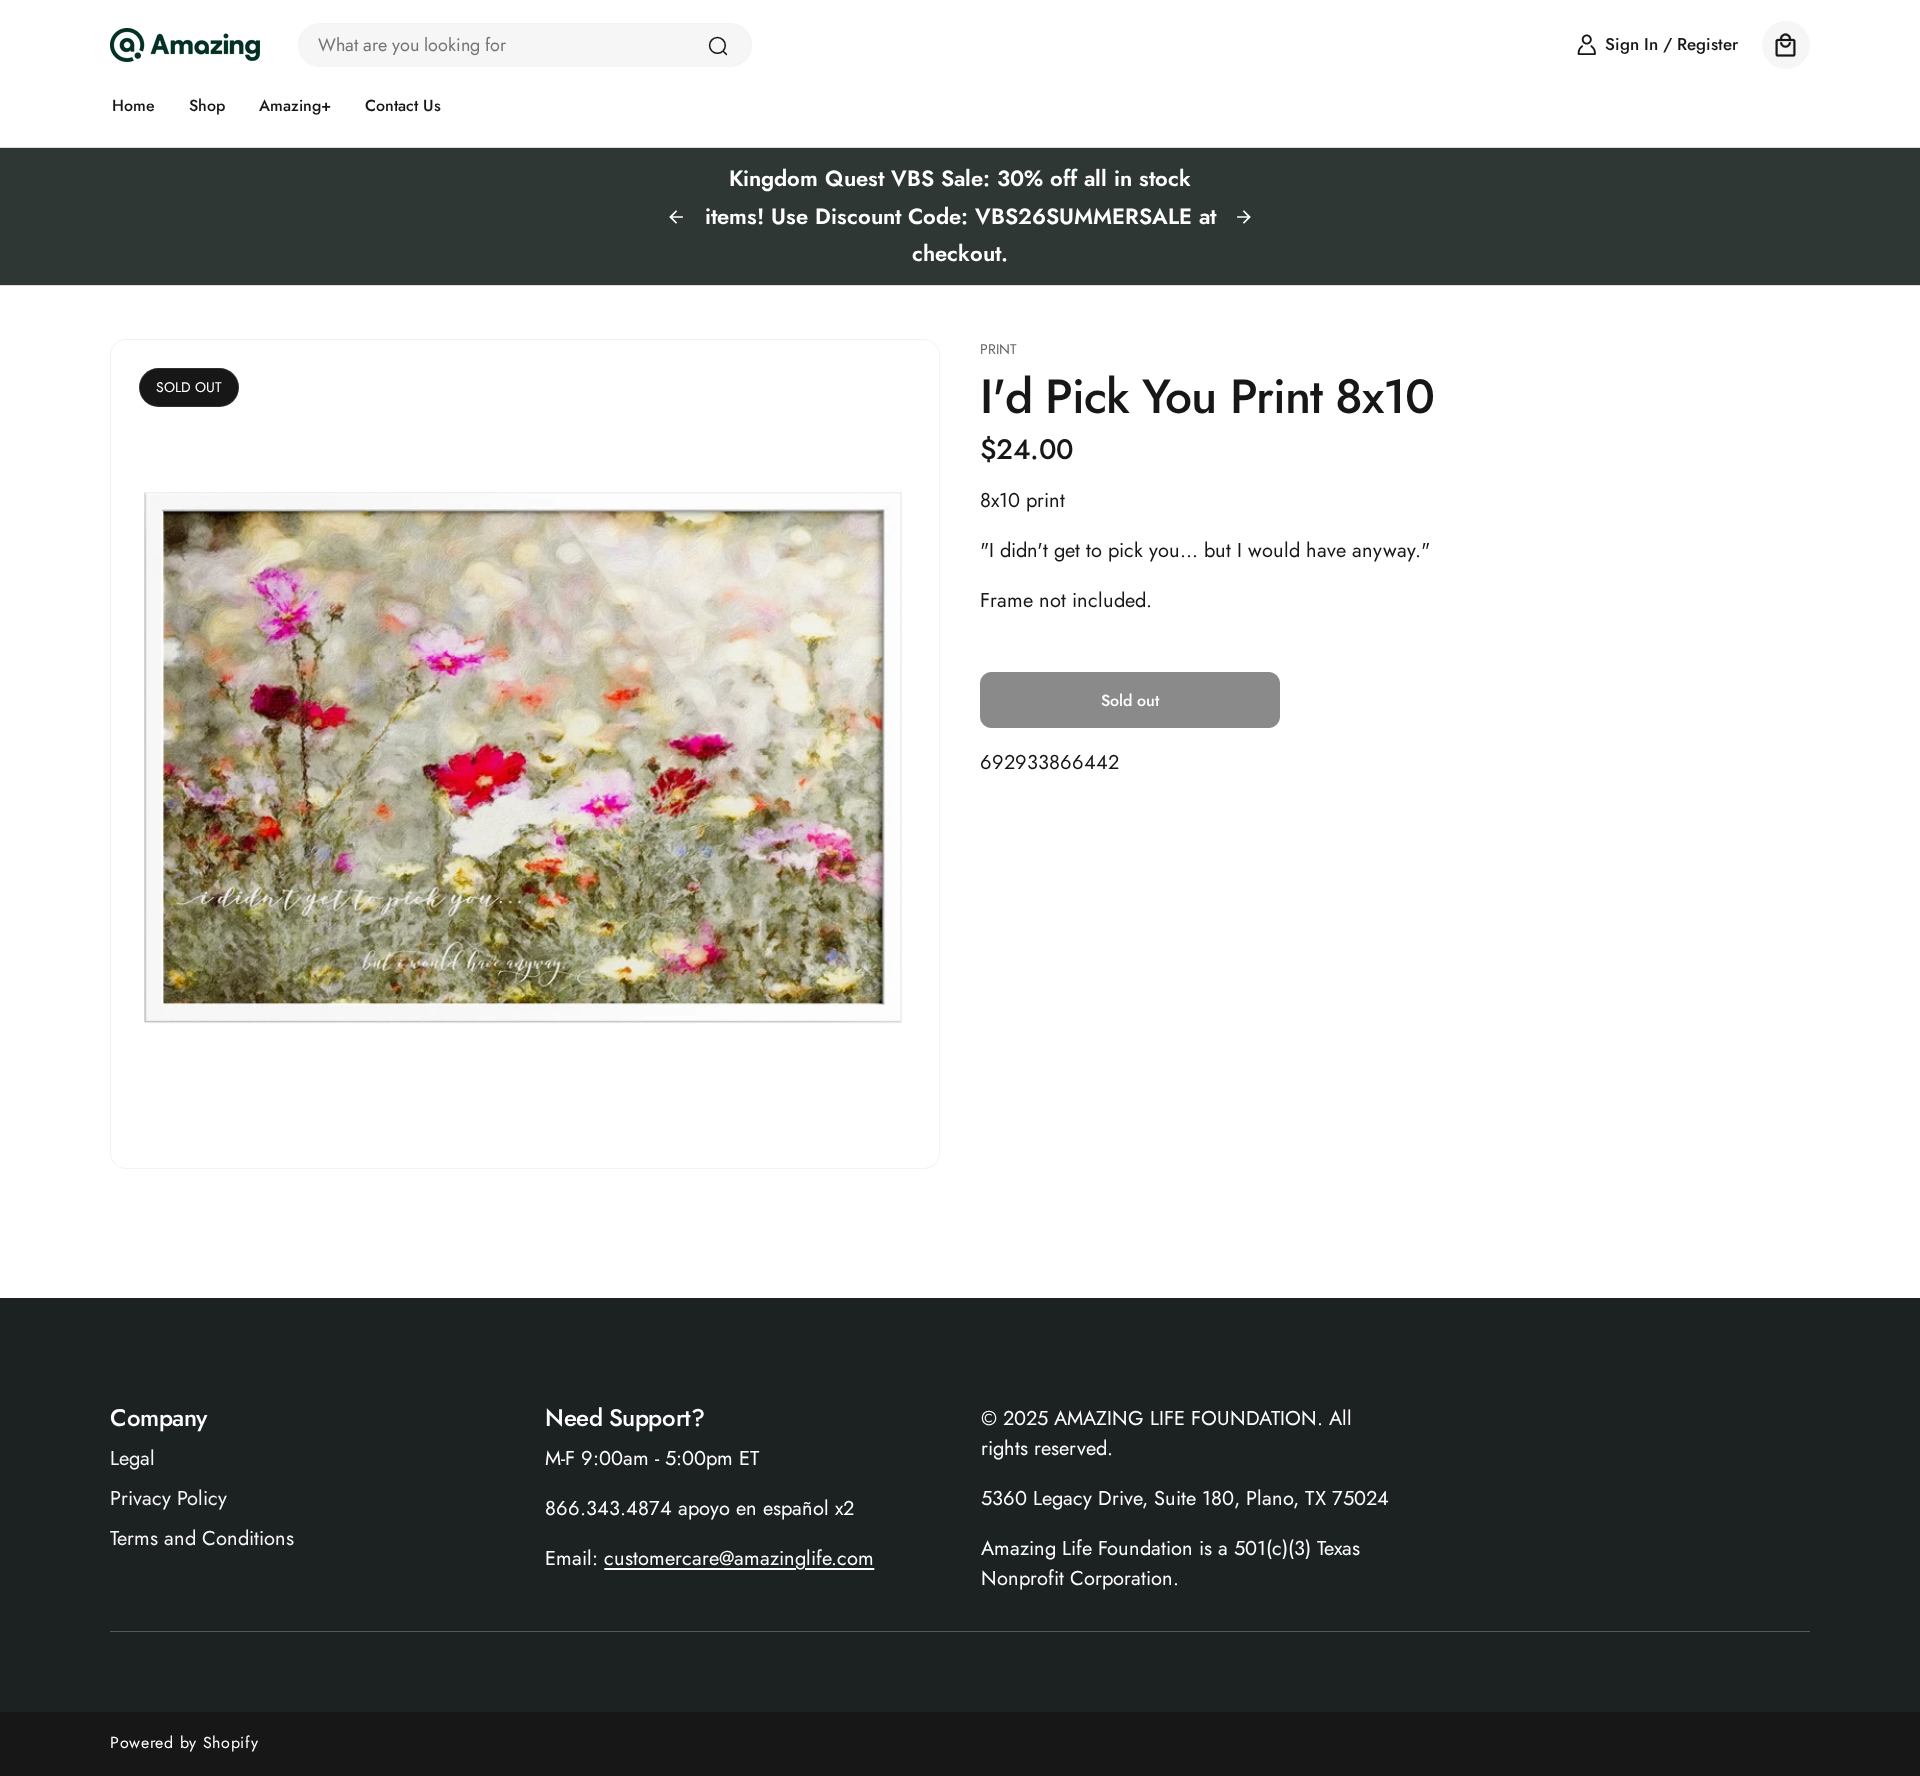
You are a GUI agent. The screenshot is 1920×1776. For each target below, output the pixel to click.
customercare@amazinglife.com (739, 1559)
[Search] (718, 46)
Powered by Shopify (184, 1742)
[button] (1786, 45)
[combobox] (525, 45)
